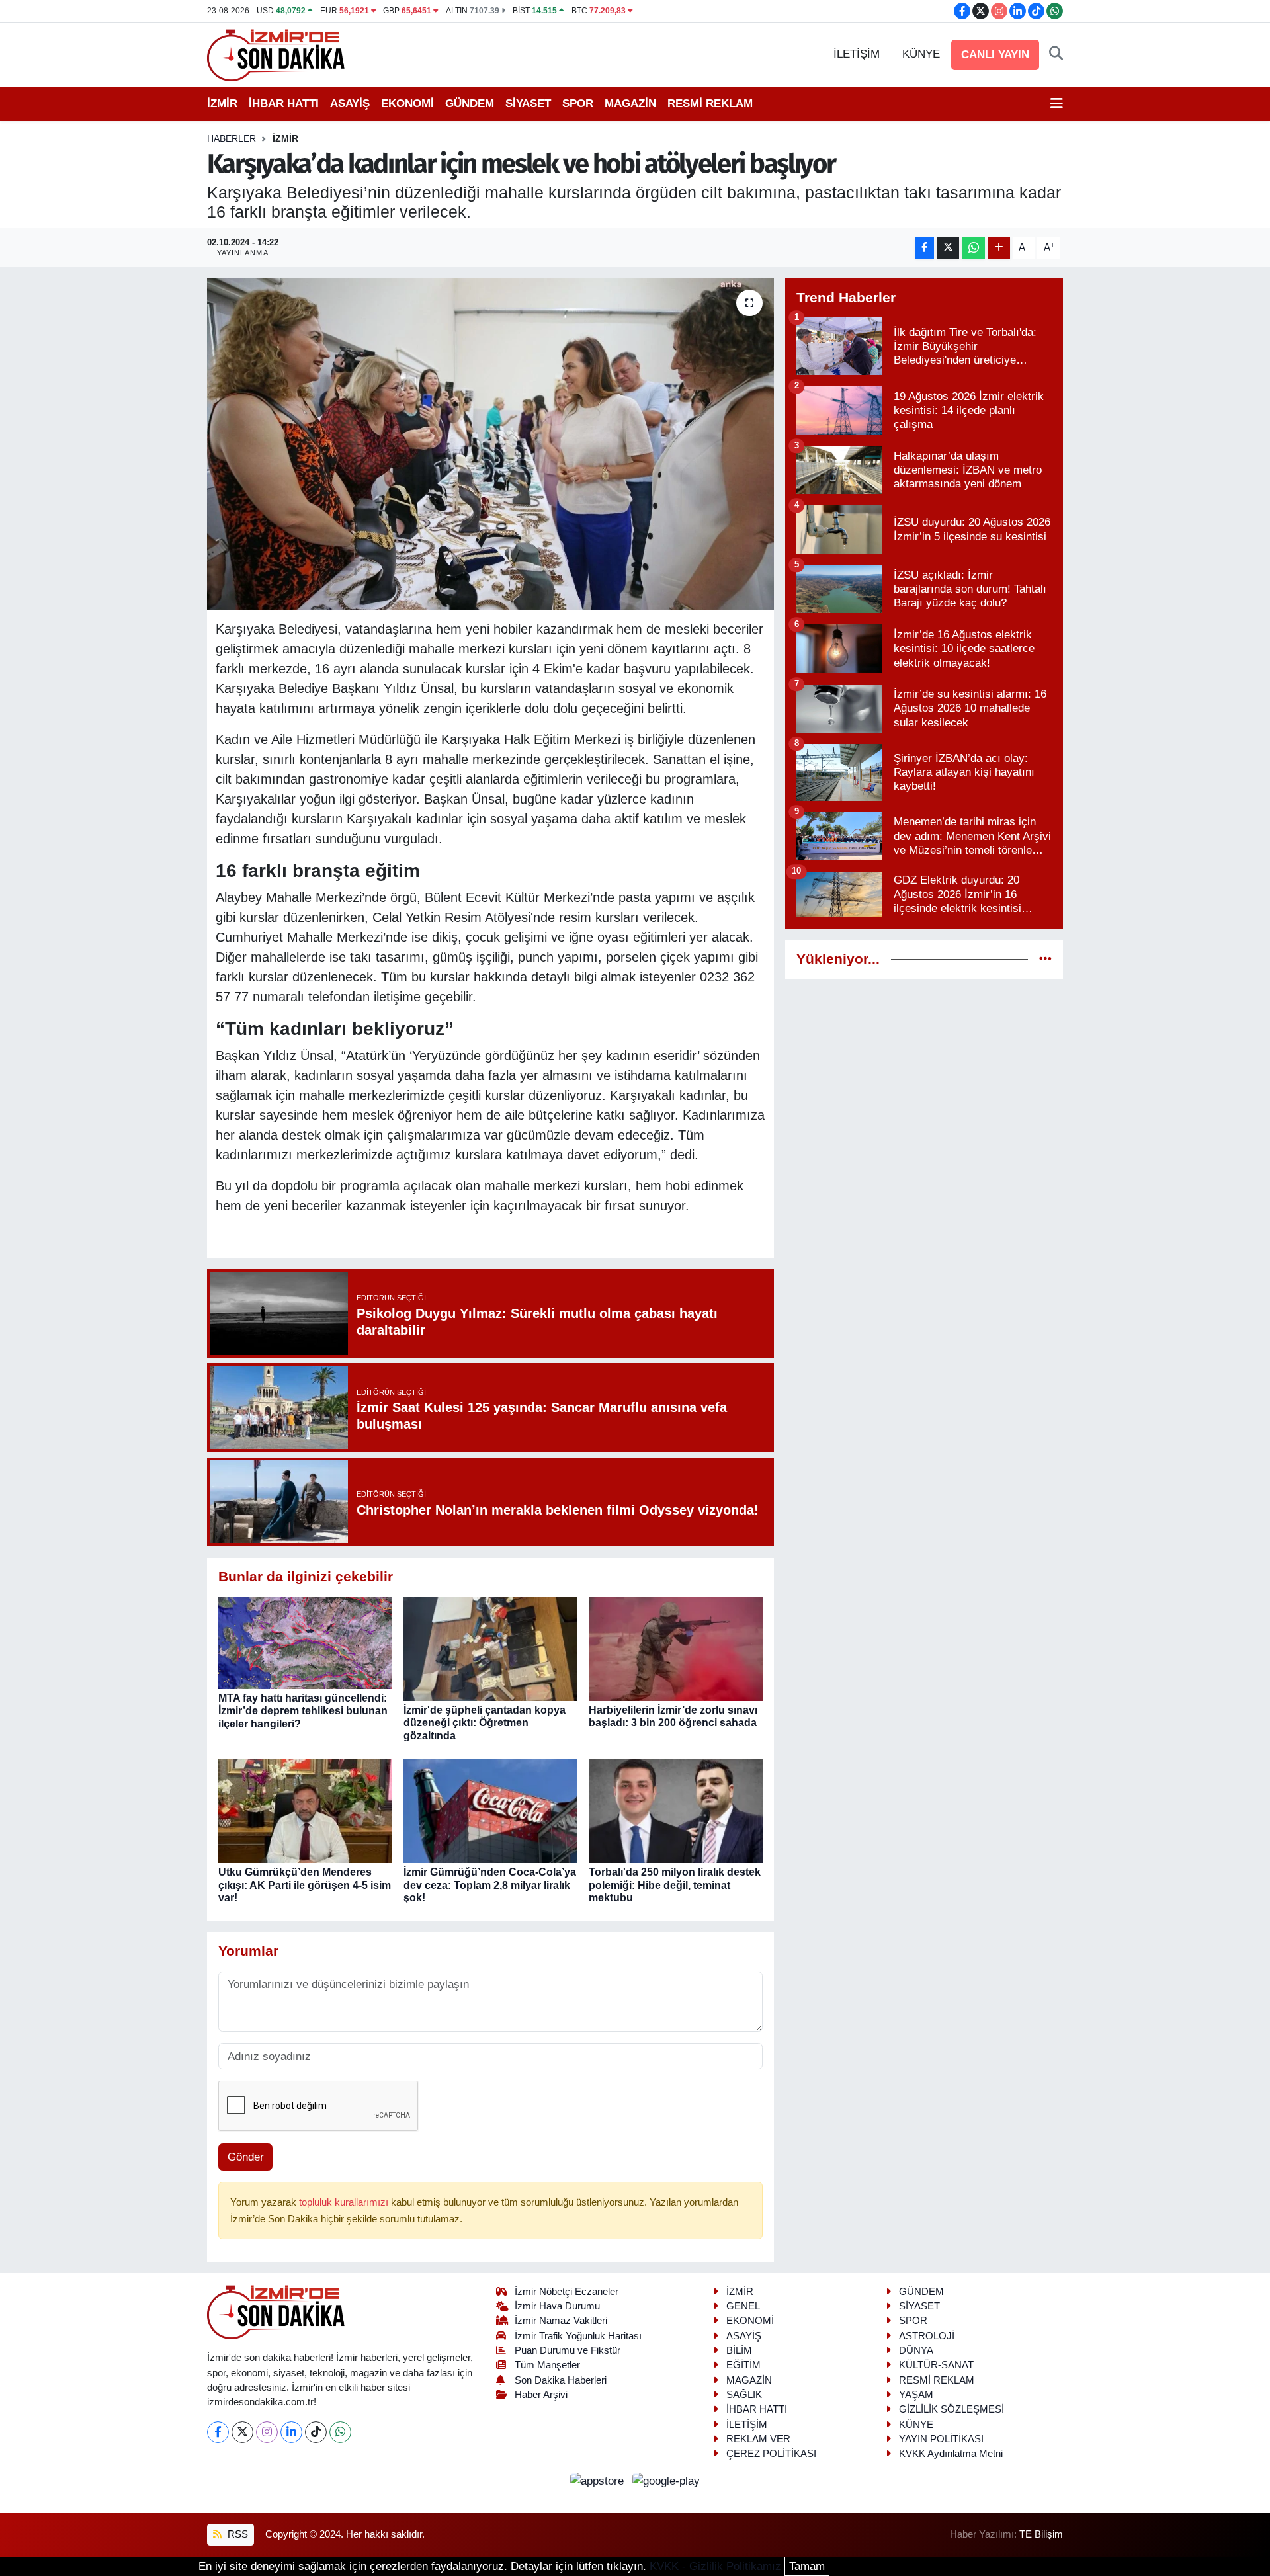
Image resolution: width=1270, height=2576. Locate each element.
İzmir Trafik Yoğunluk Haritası (578, 2336)
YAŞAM (916, 2395)
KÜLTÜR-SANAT (936, 2365)
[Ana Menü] (1057, 104)
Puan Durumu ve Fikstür (568, 2350)
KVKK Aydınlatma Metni (951, 2454)
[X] (242, 2432)
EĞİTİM (743, 2365)
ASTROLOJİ (927, 2336)
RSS (236, 2534)
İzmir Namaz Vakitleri (561, 2321)
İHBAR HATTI (284, 104)
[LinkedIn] (291, 2432)
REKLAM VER (758, 2439)
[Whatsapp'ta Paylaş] (973, 248)
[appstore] (599, 2480)
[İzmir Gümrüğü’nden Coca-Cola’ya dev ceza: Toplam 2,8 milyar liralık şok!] (490, 1810)
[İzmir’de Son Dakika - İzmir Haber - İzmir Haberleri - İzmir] (276, 54)
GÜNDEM (470, 104)
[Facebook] (218, 2432)
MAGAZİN (630, 104)
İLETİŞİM (857, 54)
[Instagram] (267, 2432)
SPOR (578, 104)
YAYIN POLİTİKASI (941, 2439)
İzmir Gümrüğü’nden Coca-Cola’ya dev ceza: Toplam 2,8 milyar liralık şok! (490, 1885)
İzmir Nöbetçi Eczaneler (567, 2292)
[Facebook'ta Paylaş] (925, 248)
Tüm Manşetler (547, 2365)
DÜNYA (916, 2350)
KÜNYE (921, 54)
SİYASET (528, 104)
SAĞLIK (744, 2395)
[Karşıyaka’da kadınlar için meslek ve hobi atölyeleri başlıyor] (490, 444)
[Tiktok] (316, 2432)
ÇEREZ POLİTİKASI (771, 2454)
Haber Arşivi (541, 2395)
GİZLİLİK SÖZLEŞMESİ (952, 2409)
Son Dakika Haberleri (561, 2380)
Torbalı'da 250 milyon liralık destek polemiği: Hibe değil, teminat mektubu (675, 1885)
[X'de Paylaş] (948, 248)
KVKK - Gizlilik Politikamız (715, 2566)
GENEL (743, 2306)
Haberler (232, 138)
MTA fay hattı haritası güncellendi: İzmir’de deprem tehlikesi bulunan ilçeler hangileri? (303, 1711)
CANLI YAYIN (995, 55)
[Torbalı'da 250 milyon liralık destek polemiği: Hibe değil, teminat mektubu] (676, 1810)
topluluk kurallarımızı (345, 2202)
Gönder (246, 2157)
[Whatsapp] (340, 2432)
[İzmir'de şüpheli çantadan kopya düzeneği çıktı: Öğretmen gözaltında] (490, 1648)
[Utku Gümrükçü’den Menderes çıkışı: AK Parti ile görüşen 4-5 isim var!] (305, 1810)
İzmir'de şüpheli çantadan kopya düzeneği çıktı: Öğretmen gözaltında (485, 1723)
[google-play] (666, 2480)
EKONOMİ (407, 104)
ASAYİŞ (350, 104)
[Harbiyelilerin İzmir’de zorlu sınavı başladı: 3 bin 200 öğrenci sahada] (676, 1648)
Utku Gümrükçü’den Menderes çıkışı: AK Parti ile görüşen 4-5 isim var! (305, 1885)
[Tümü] (1045, 959)
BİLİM (739, 2350)
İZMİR (222, 104)
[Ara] (1056, 54)
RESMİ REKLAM (710, 104)
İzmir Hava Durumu (557, 2306)
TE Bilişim (1041, 2534)
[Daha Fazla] (999, 248)
